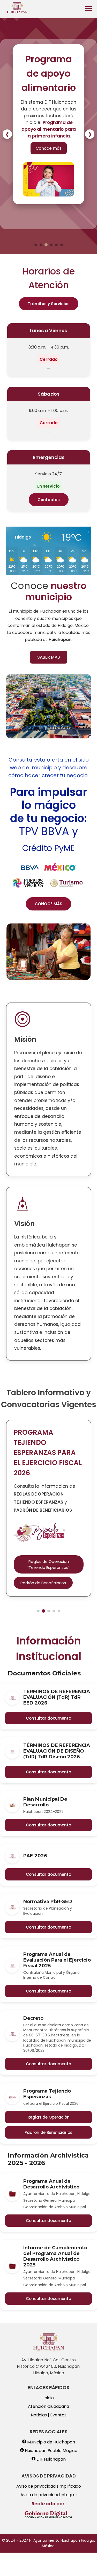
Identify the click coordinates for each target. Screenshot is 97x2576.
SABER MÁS (49, 657)
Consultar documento (48, 1718)
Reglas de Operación (49, 2117)
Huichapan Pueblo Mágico (51, 2451)
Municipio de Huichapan (51, 2442)
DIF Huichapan (51, 2459)
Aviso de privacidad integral (48, 2495)
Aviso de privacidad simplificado (49, 2486)
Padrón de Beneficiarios (48, 2132)
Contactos (49, 500)
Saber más (41, 1532)
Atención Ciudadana (48, 2406)
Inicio (49, 2398)
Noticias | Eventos (49, 2415)
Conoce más (49, 148)
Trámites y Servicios (49, 304)
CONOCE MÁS (48, 904)
